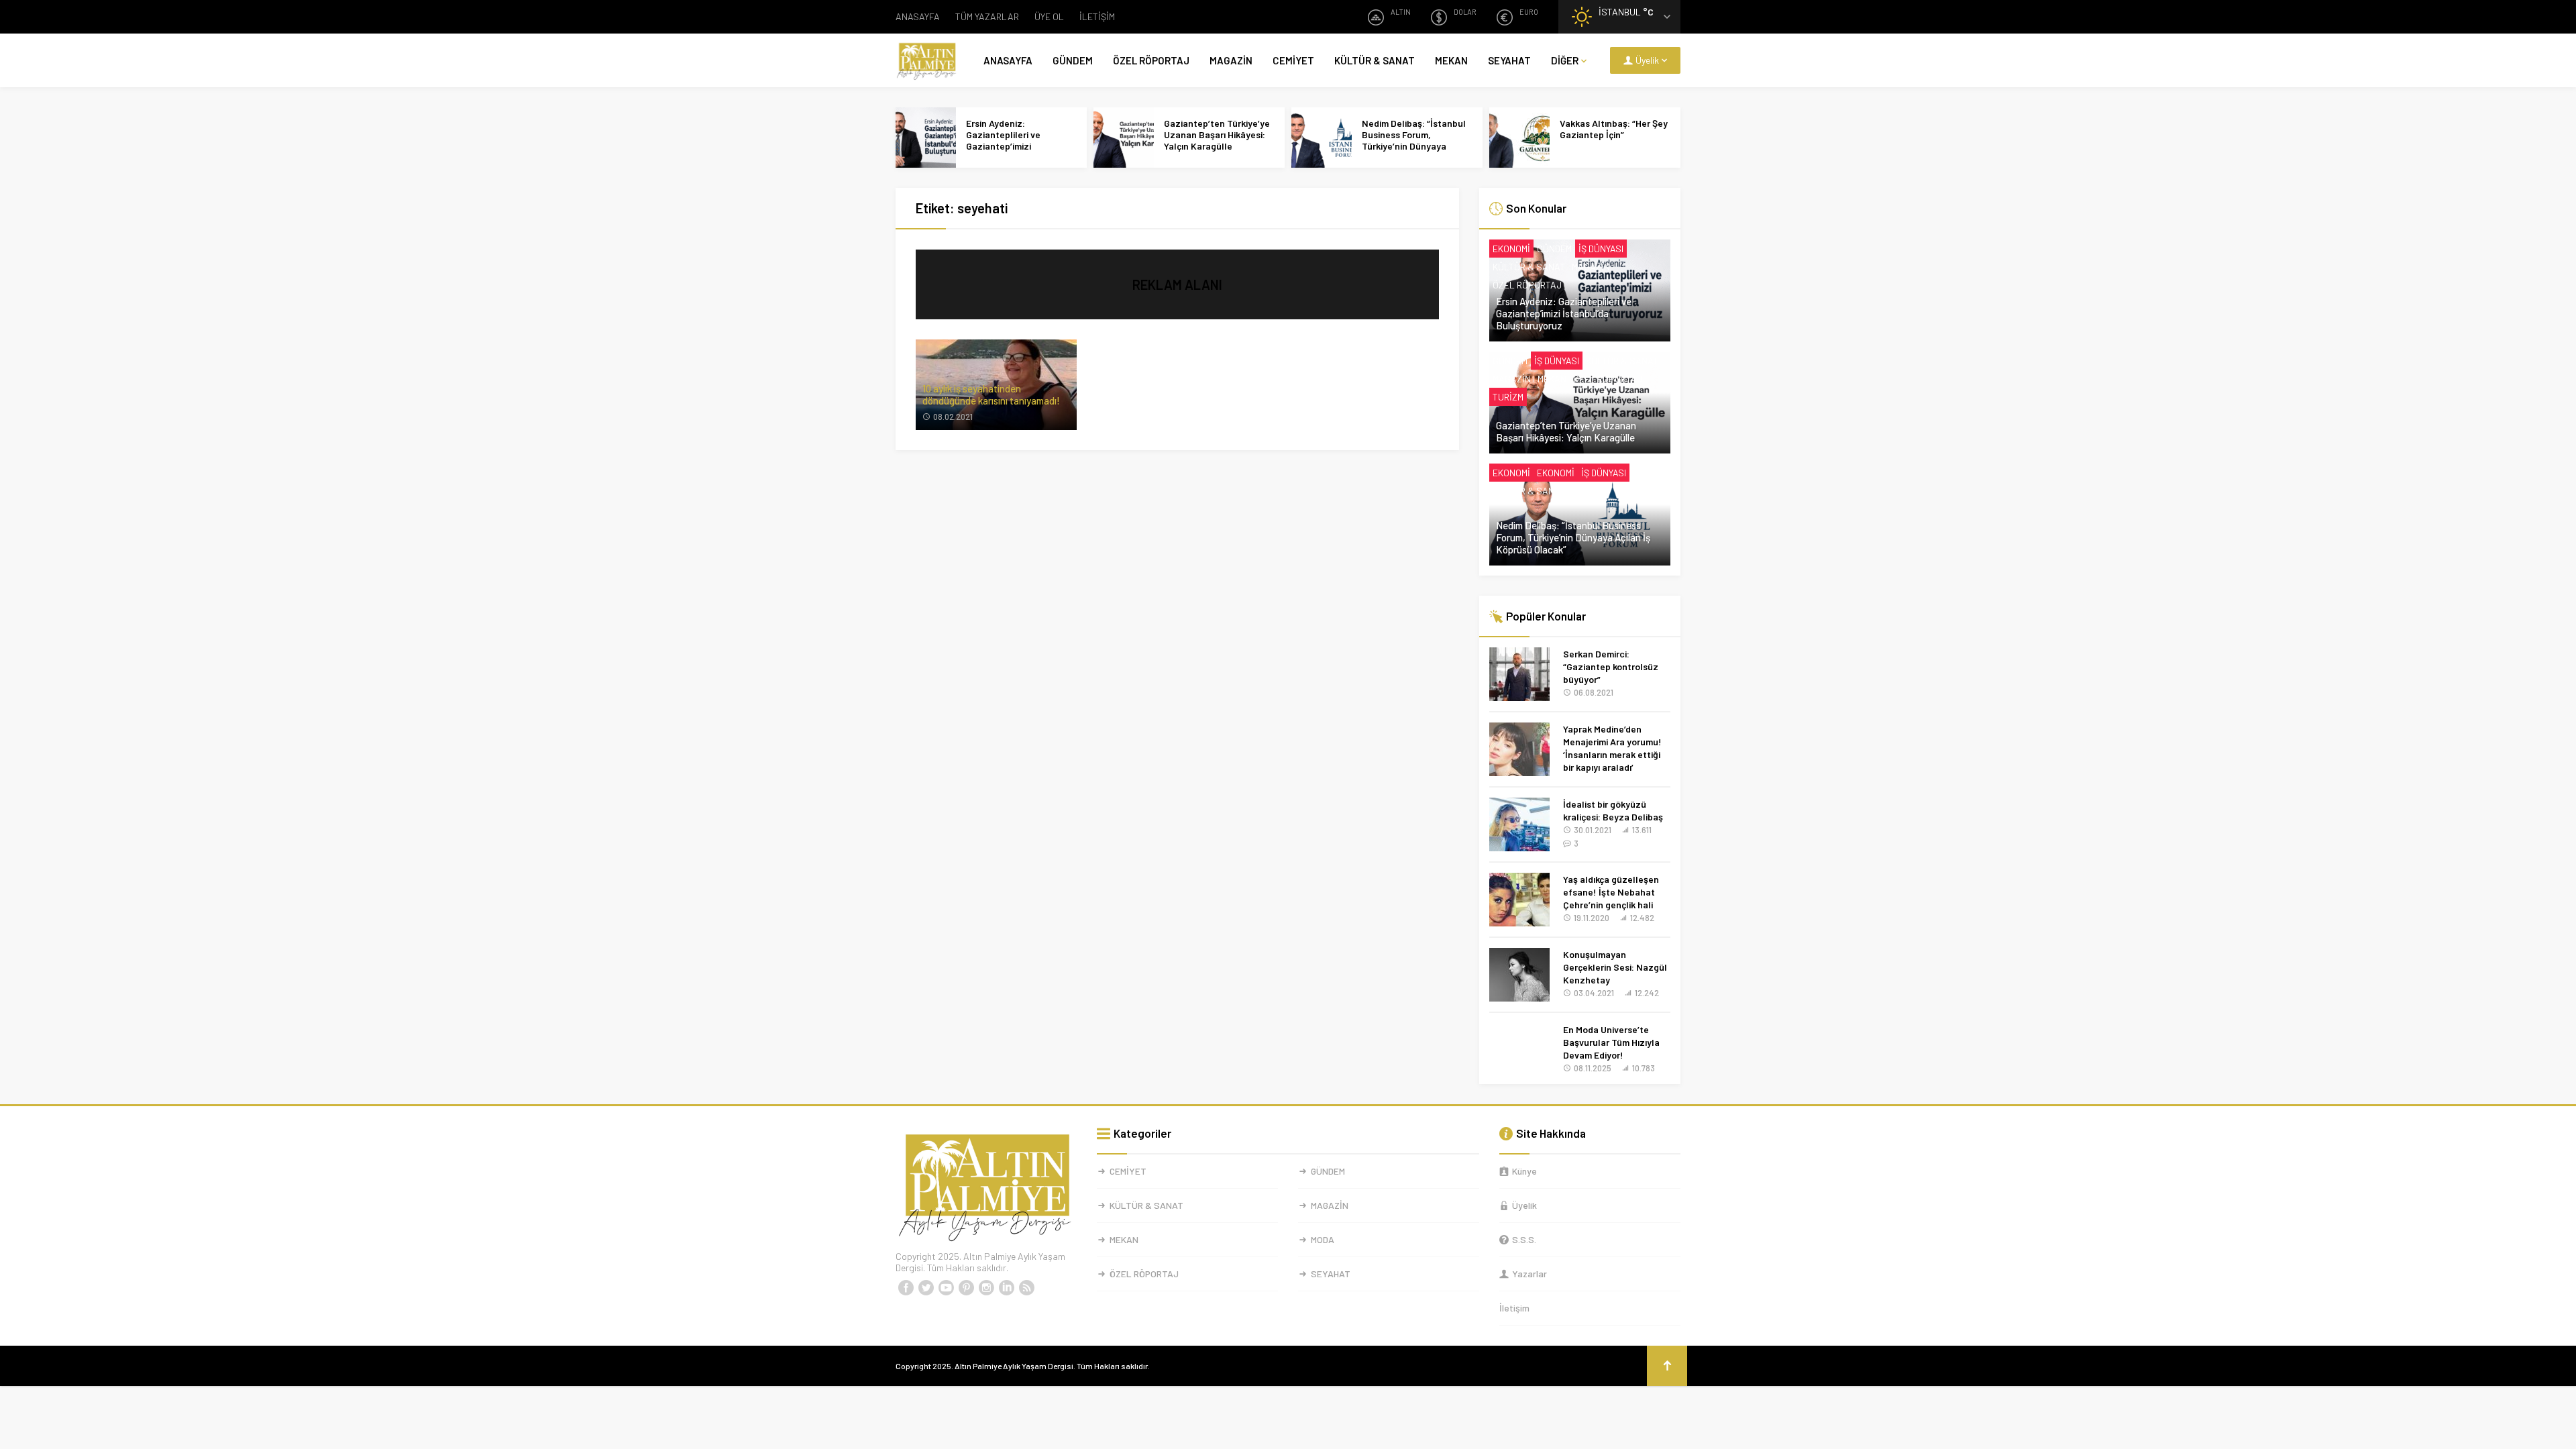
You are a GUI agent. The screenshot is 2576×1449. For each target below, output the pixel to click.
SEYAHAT (1509, 60)
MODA (1323, 1239)
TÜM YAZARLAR (987, 16)
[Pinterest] (966, 1288)
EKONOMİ (1511, 249)
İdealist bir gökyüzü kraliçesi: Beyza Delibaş (1613, 810)
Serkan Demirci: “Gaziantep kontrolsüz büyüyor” (1611, 666)
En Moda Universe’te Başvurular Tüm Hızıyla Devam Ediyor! (1611, 1042)
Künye (1524, 1171)
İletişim (1514, 1308)
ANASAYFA (918, 16)
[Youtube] (946, 1288)
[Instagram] (986, 1288)
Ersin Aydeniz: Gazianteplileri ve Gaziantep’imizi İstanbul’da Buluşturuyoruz (1003, 146)
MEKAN (1451, 60)
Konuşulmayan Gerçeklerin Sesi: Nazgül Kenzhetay (1615, 967)
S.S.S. (1524, 1239)
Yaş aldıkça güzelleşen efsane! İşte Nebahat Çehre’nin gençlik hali (1611, 892)
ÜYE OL (1049, 16)
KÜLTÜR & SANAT (1375, 60)
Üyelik (1524, 1205)
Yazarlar (1529, 1274)
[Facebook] (906, 1288)
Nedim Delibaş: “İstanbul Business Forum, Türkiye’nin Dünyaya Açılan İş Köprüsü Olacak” (1416, 140)
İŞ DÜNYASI (1601, 249)
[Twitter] (926, 1288)
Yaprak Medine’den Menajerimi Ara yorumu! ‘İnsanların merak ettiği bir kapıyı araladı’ (1612, 748)
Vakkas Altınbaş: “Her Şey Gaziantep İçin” (1614, 129)
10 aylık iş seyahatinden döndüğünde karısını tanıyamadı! (991, 394)
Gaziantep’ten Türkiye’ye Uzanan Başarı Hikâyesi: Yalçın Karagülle (1217, 135)
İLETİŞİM (1097, 16)
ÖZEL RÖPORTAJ (1151, 60)
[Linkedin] (1006, 1288)
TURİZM (1508, 397)
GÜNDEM (1073, 60)
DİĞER (1565, 60)
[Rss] (1026, 1288)
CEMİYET (1293, 60)
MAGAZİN (1231, 60)
